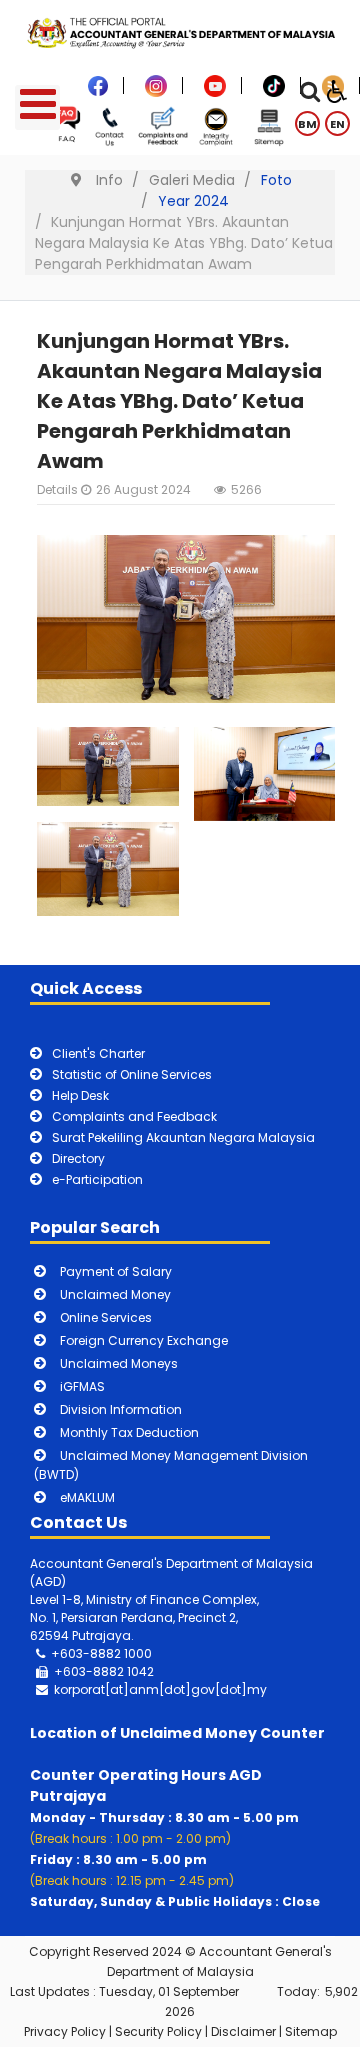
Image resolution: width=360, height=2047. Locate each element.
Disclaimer (243, 2031)
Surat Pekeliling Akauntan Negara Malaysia (183, 1137)
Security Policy (158, 2031)
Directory (78, 1158)
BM (307, 124)
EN (337, 124)
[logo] (180, 31)
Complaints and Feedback (134, 1116)
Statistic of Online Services (132, 1074)
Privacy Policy (65, 2031)
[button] (108, 767)
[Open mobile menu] (37, 107)
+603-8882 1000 (101, 1653)
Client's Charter (98, 1053)
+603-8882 (89, 1671)
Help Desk (80, 1095)
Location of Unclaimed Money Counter (177, 1733)
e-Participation (97, 1179)
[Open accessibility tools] (337, 90)
